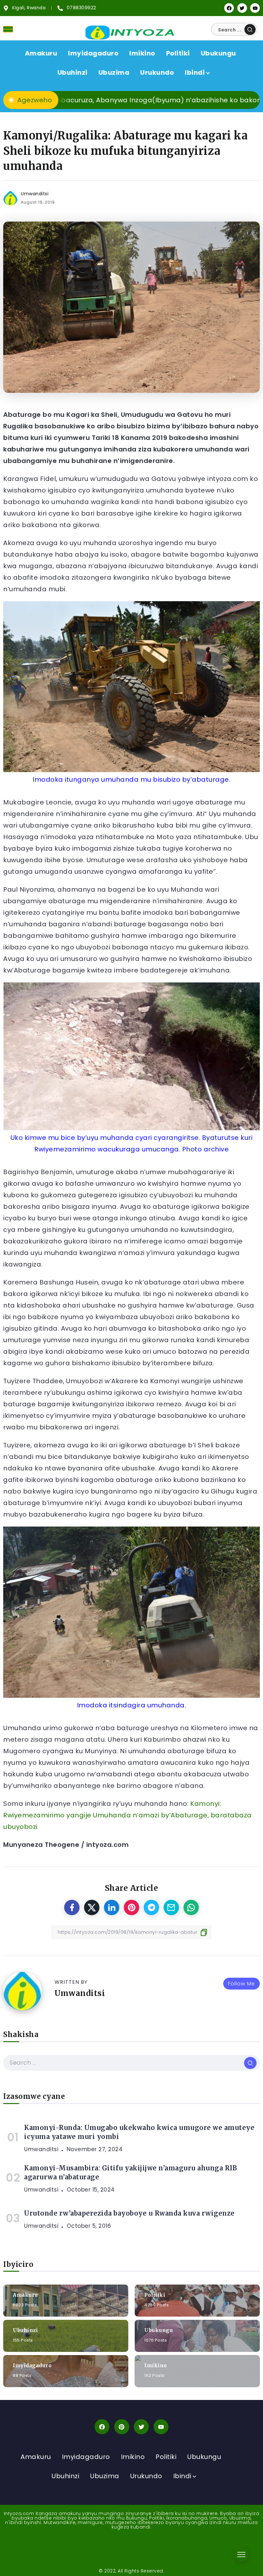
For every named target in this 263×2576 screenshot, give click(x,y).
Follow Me (242, 1984)
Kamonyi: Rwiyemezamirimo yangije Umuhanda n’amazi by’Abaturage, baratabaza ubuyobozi (127, 1815)
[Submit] (250, 29)
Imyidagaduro (32, 2366)
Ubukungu (159, 2330)
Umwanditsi (35, 194)
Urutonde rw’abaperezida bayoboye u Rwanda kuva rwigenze (129, 2213)
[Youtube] (255, 8)
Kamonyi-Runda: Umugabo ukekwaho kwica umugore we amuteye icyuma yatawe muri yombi (139, 2132)
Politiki (155, 2295)
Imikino (156, 2366)
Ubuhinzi (25, 2330)
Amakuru (25, 2295)
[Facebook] (229, 8)
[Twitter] (242, 8)
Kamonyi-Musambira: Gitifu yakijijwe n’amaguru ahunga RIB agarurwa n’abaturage (131, 2172)
